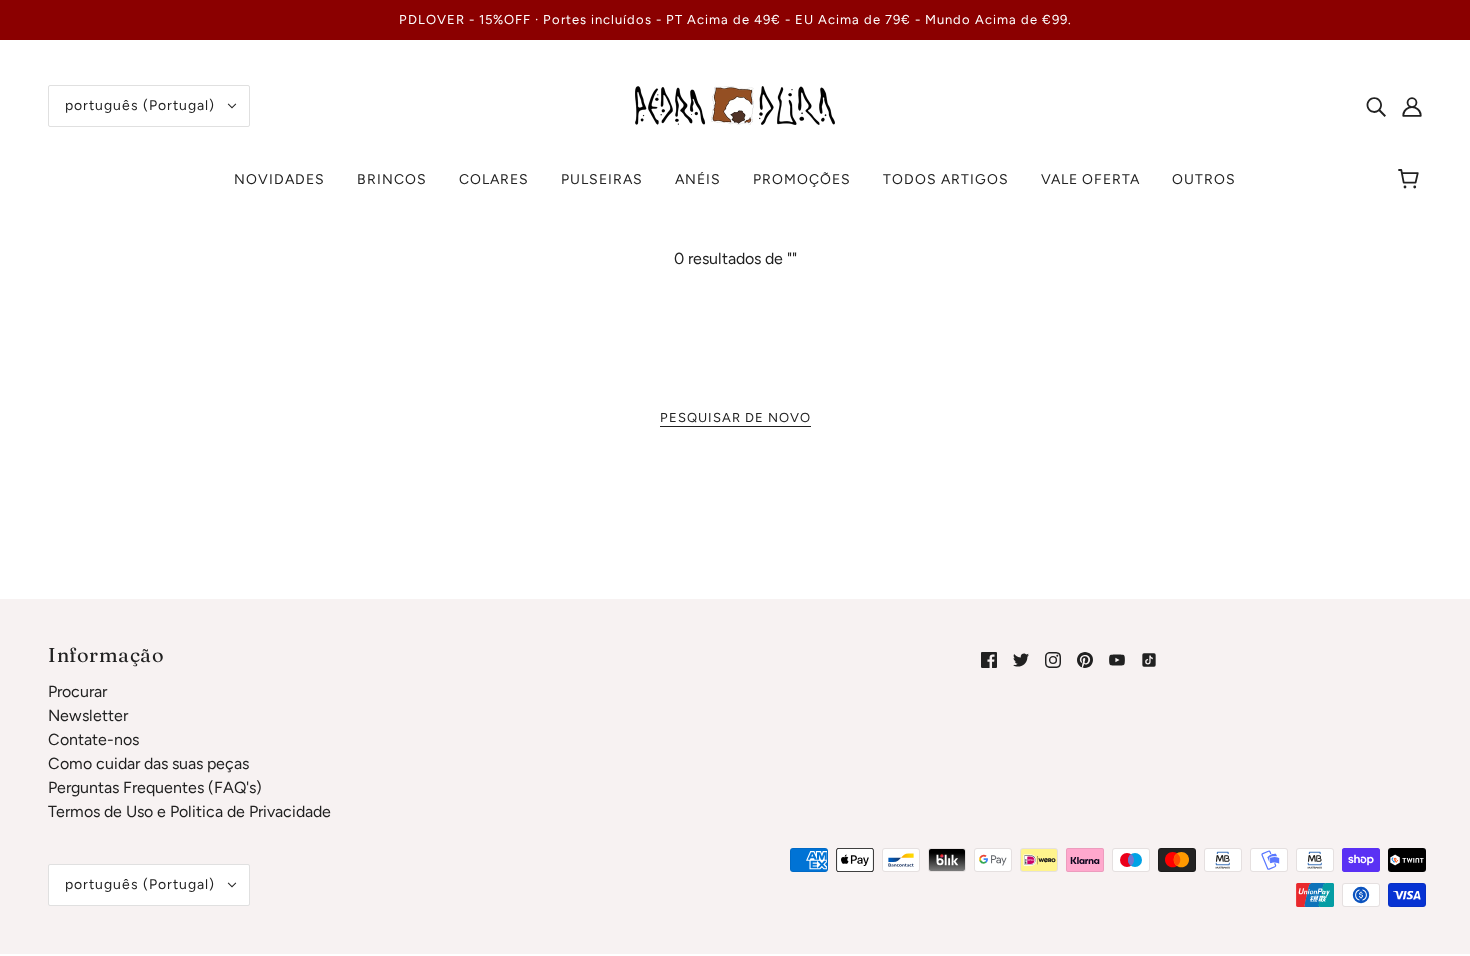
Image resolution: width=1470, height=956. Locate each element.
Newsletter (88, 715)
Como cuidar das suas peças (148, 763)
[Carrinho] (1411, 180)
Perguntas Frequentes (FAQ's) (155, 787)
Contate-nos (93, 739)
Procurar (77, 691)
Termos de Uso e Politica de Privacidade (189, 811)
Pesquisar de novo (735, 417)
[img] (1376, 106)
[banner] (735, 104)
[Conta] (1412, 106)
